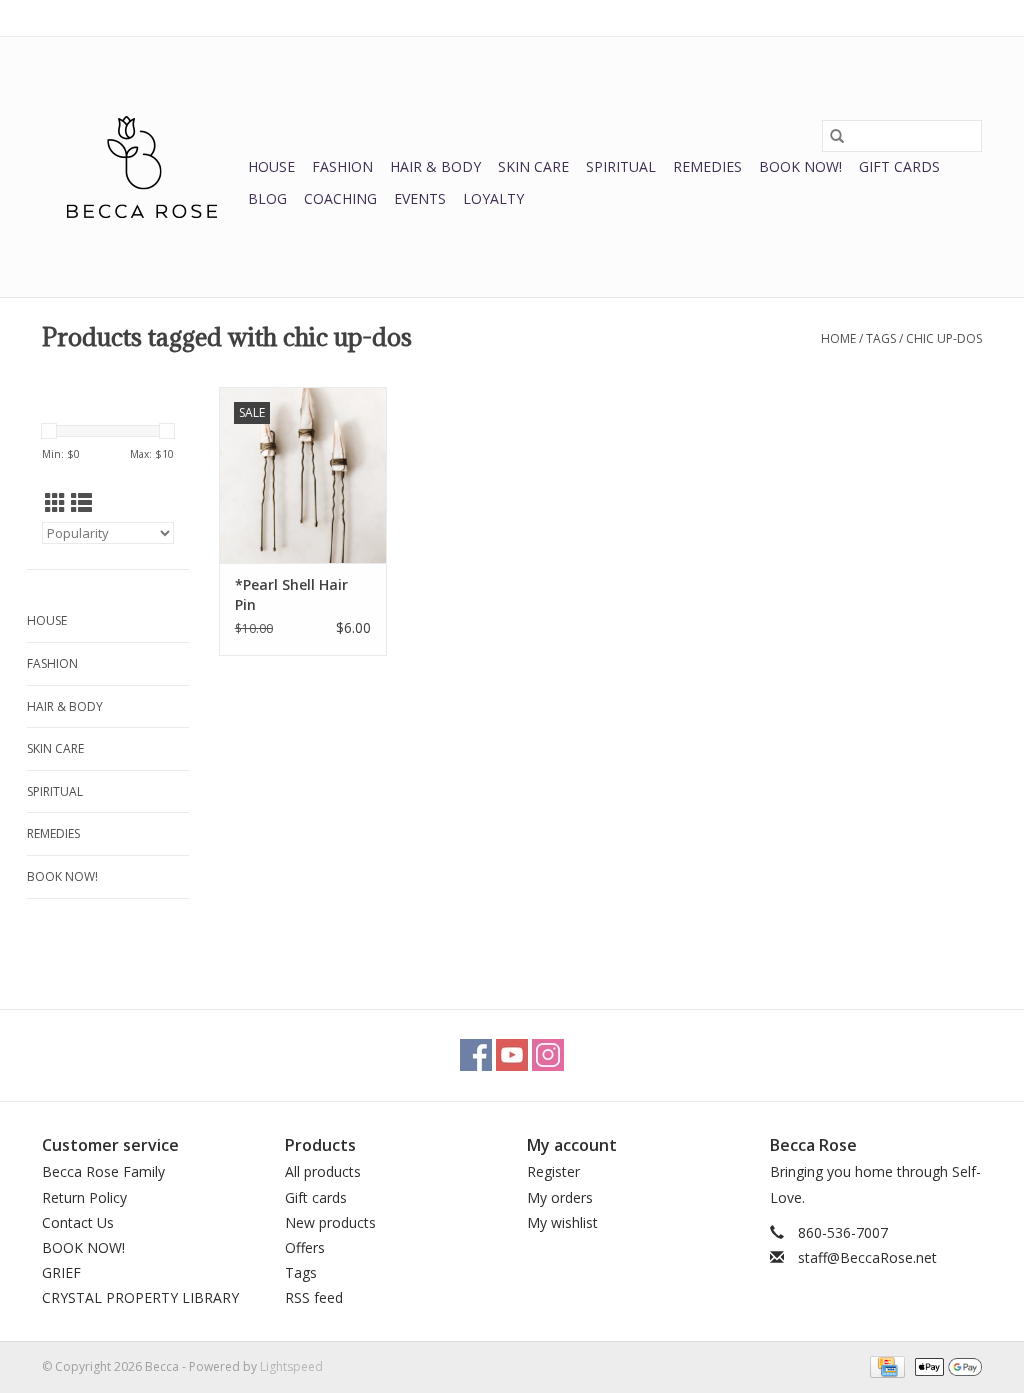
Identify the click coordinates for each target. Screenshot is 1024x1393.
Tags (881, 338)
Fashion (342, 166)
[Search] (837, 136)
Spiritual (621, 166)
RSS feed (314, 1297)
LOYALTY (493, 198)
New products (330, 1222)
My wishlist (562, 1222)
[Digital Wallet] (945, 1365)
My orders (560, 1197)
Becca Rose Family (103, 1171)
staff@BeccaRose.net (867, 1257)
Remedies (707, 166)
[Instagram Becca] (548, 1055)
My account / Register (920, 17)
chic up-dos (944, 338)
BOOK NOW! (800, 166)
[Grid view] (55, 503)
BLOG (267, 198)
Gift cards (899, 166)
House (271, 166)
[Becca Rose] (142, 167)
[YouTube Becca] (512, 1055)
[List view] (81, 503)
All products (323, 1171)
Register (553, 1171)
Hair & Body (435, 166)
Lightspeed (291, 1366)
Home (838, 338)
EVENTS (420, 198)
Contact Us (78, 1222)
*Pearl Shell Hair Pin (291, 594)
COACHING (340, 198)
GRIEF (61, 1272)
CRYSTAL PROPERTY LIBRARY (140, 1297)
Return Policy (84, 1197)
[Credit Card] (885, 1365)
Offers (305, 1247)
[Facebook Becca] (476, 1055)
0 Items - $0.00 (773, 17)
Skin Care (533, 166)
